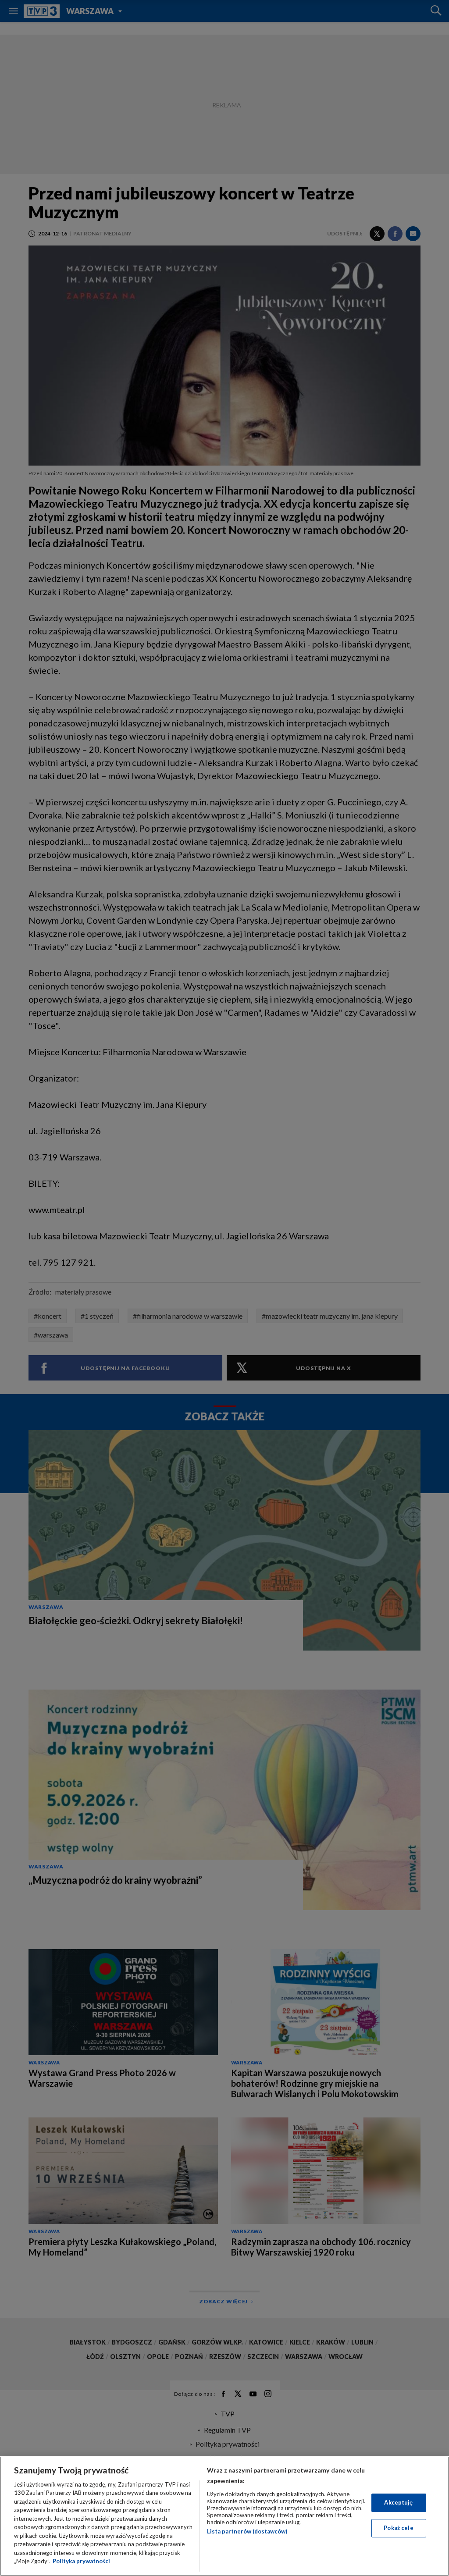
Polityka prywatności (81, 2561)
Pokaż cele (398, 2528)
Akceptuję (398, 2502)
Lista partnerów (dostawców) (247, 2531)
